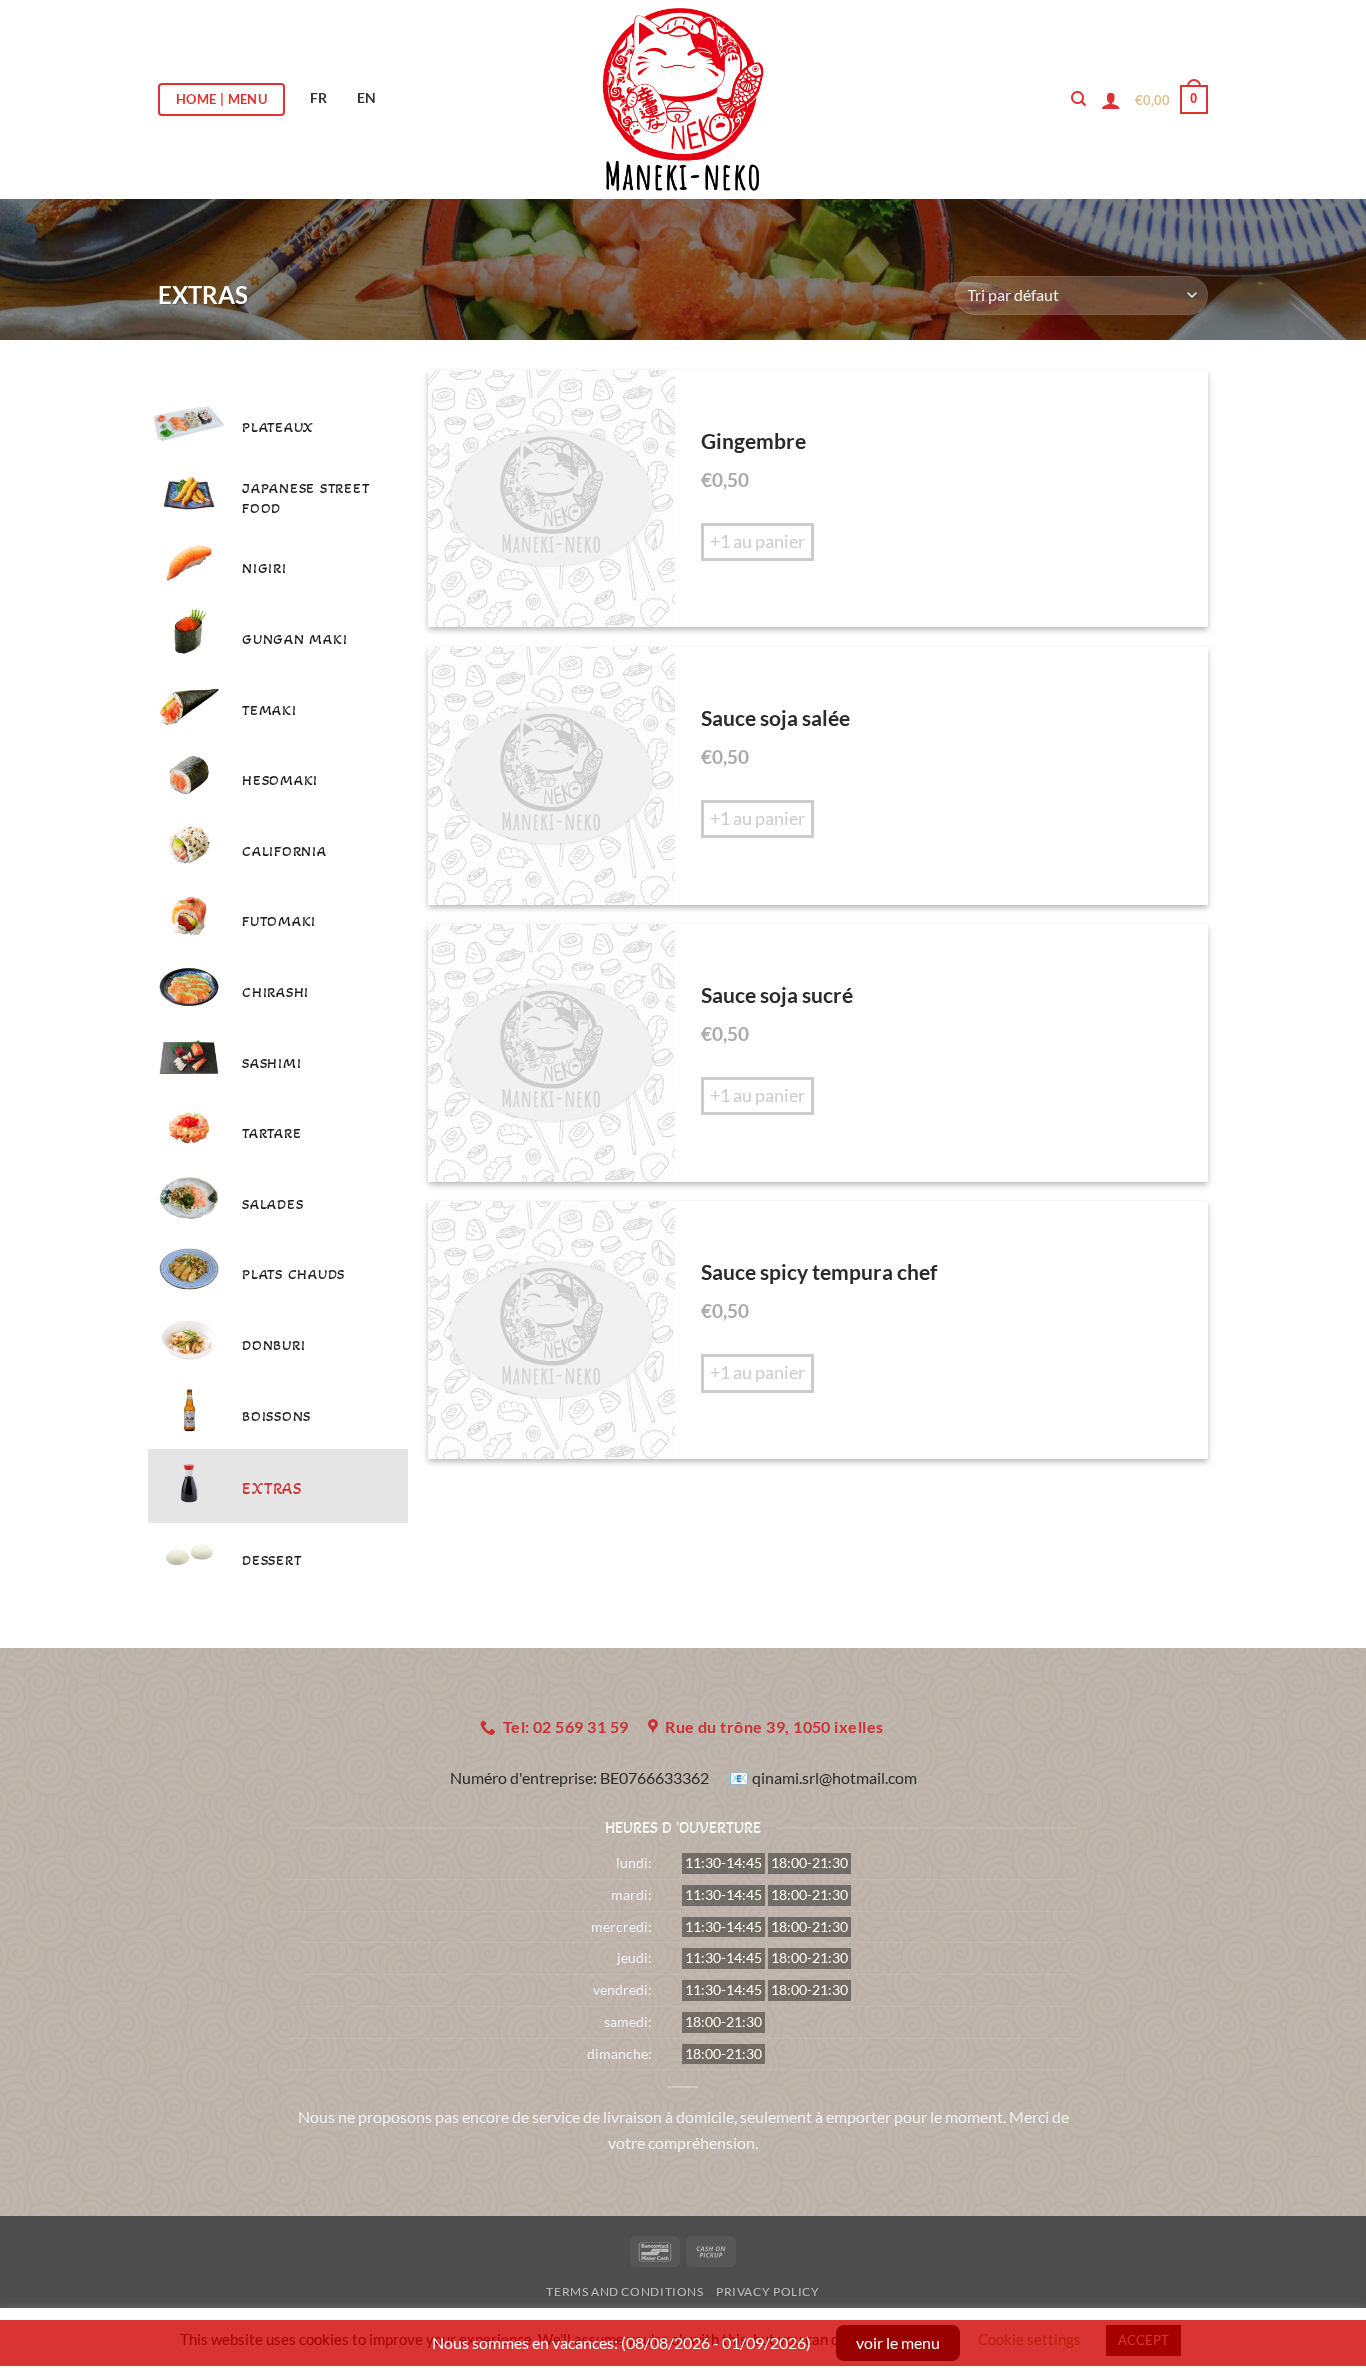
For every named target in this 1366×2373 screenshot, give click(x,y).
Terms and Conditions (624, 2291)
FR (318, 97)
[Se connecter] (1111, 100)
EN (366, 97)
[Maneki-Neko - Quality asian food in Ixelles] (683, 99)
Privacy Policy (768, 2291)
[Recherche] (1078, 99)
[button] (1171, 100)
